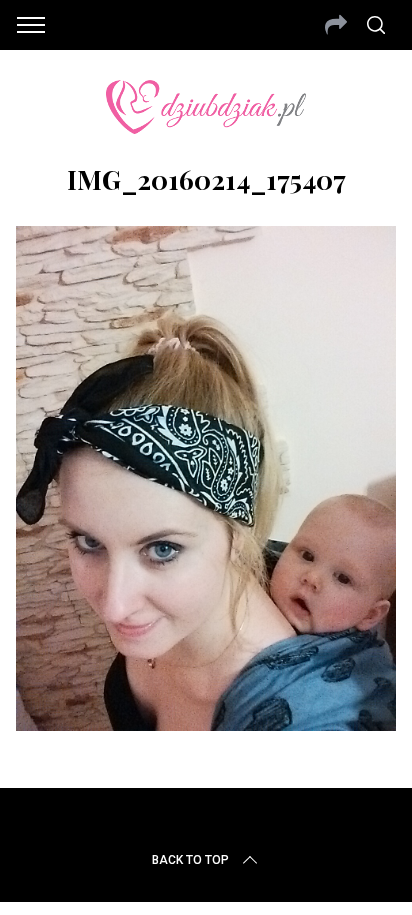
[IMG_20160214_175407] (205, 724)
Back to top (190, 860)
